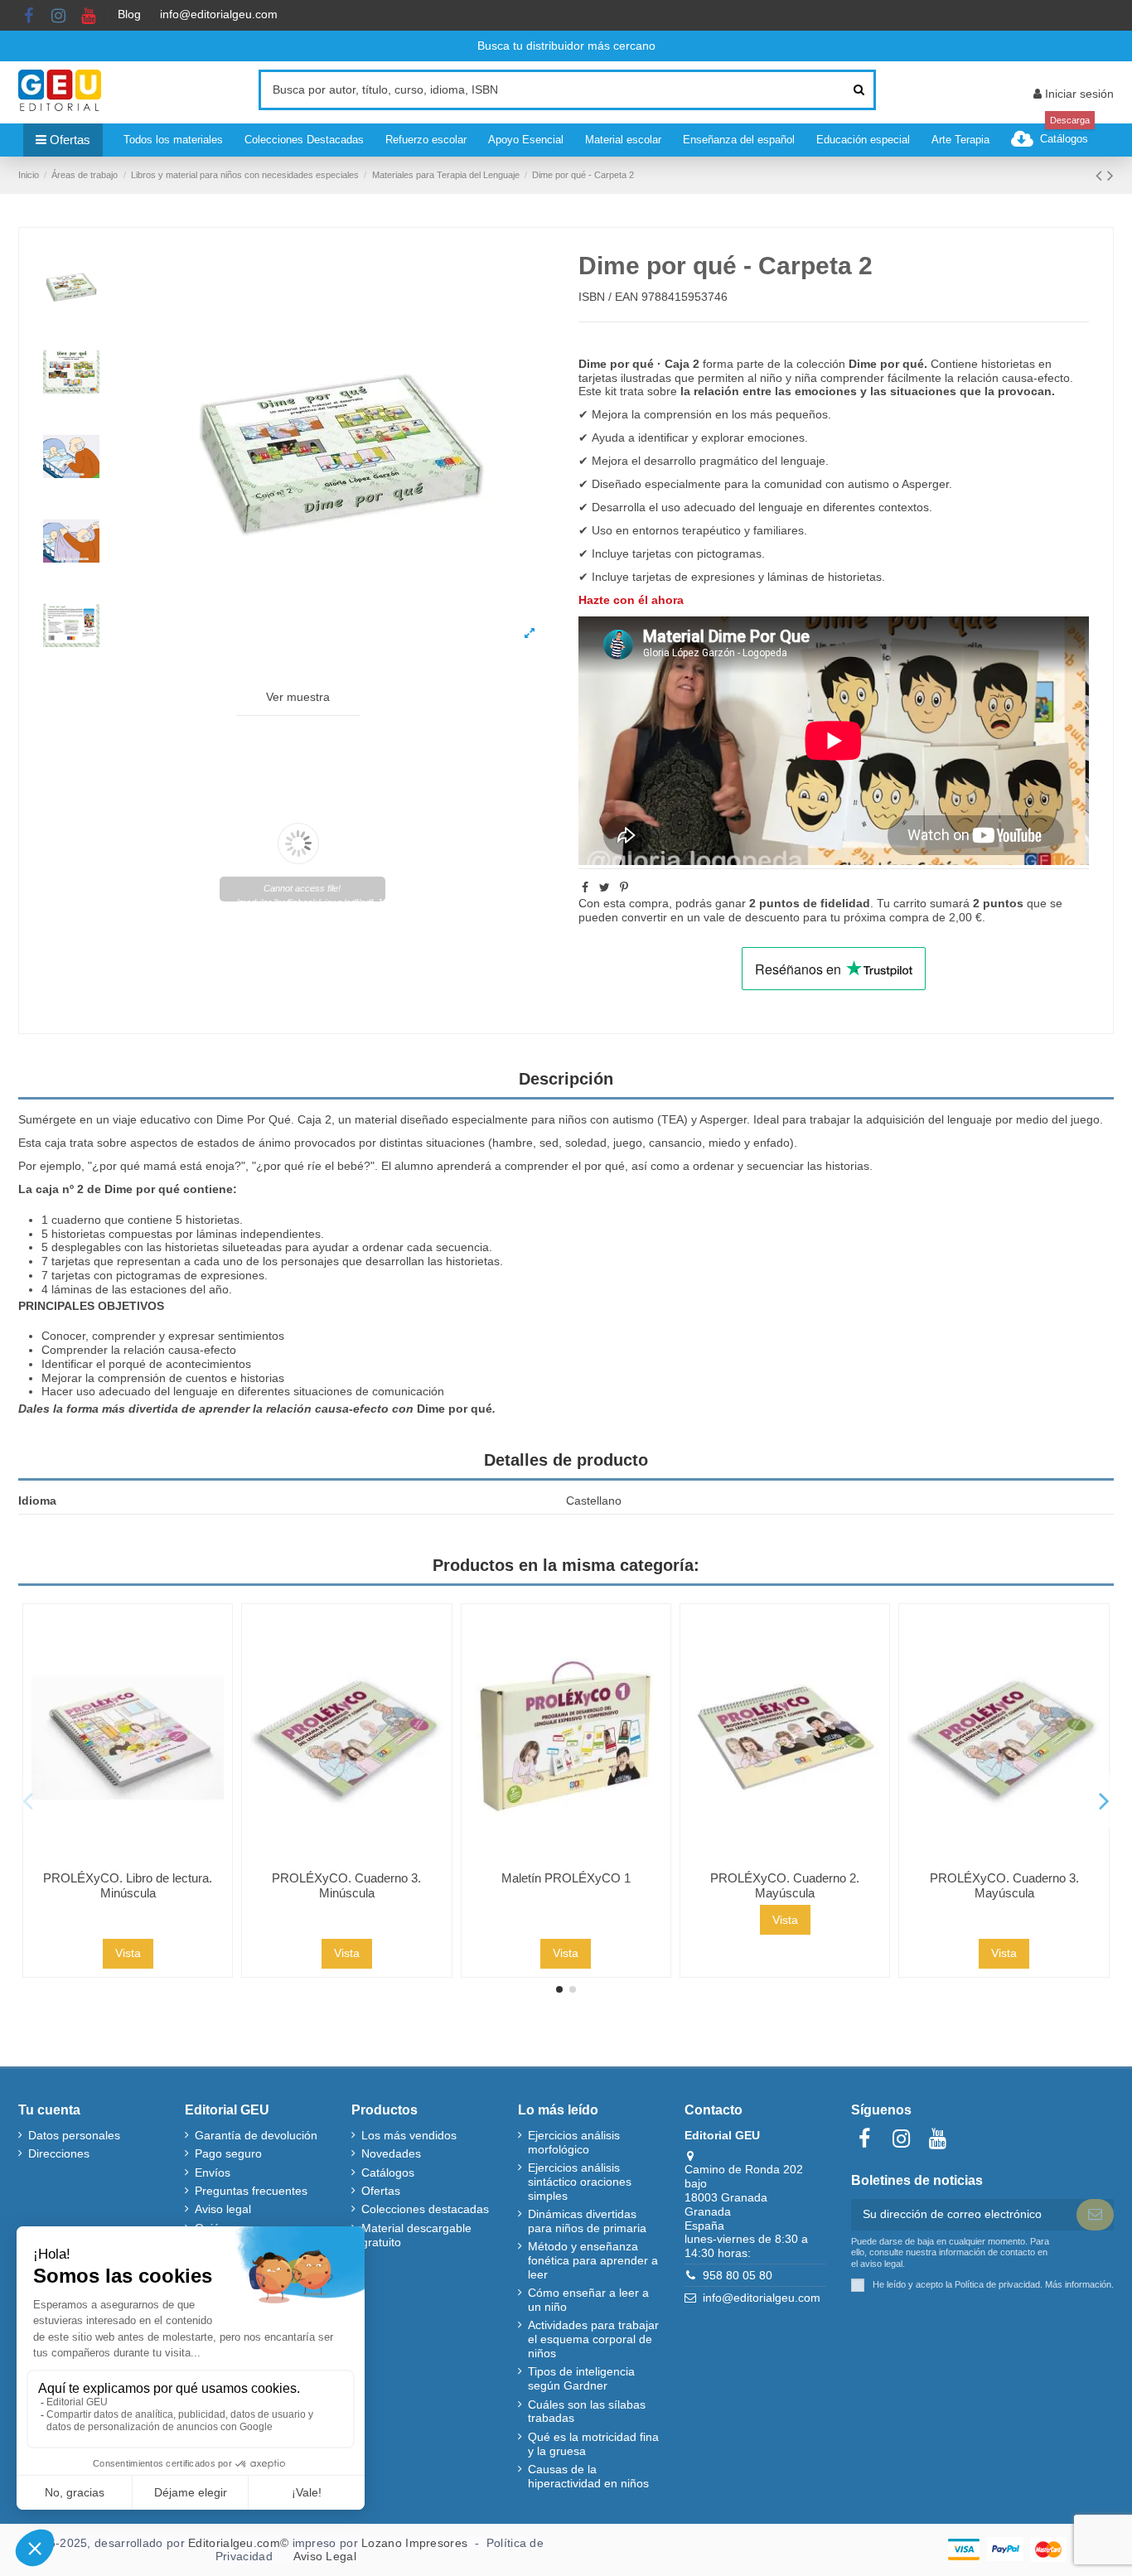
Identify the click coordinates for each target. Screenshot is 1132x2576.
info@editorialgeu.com (219, 14)
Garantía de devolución (256, 2135)
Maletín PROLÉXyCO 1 (566, 1878)
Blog (129, 14)
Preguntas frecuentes (251, 2191)
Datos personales (74, 2135)
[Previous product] (1101, 175)
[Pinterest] (624, 887)
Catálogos (388, 2172)
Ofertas (381, 2191)
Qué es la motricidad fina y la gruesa (593, 2444)
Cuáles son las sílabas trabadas (587, 2412)
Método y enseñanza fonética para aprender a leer (593, 2260)
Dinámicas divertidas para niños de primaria (587, 2221)
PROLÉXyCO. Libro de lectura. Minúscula (128, 1885)
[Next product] (1110, 175)
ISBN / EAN (608, 297)
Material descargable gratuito (416, 2235)
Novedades (391, 2153)
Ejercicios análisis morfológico (574, 2142)
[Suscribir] (1095, 2215)
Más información (1078, 2284)
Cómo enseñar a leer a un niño (588, 2300)
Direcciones (59, 2153)
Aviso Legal (325, 2556)
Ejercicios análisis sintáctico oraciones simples (580, 2182)
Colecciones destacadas (425, 2209)
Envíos (213, 2172)
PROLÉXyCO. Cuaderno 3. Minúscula (346, 1885)
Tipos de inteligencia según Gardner (581, 2378)
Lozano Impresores (414, 2543)
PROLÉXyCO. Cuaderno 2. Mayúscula (785, 1885)
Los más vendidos (409, 2135)
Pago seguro (228, 2153)
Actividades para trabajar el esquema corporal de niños (593, 2339)
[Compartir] (585, 887)
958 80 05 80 (738, 2275)
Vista (128, 1953)
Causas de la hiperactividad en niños (588, 2476)
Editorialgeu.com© (238, 2543)
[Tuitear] (605, 887)
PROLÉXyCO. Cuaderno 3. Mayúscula (1004, 1885)
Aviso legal (223, 2209)
